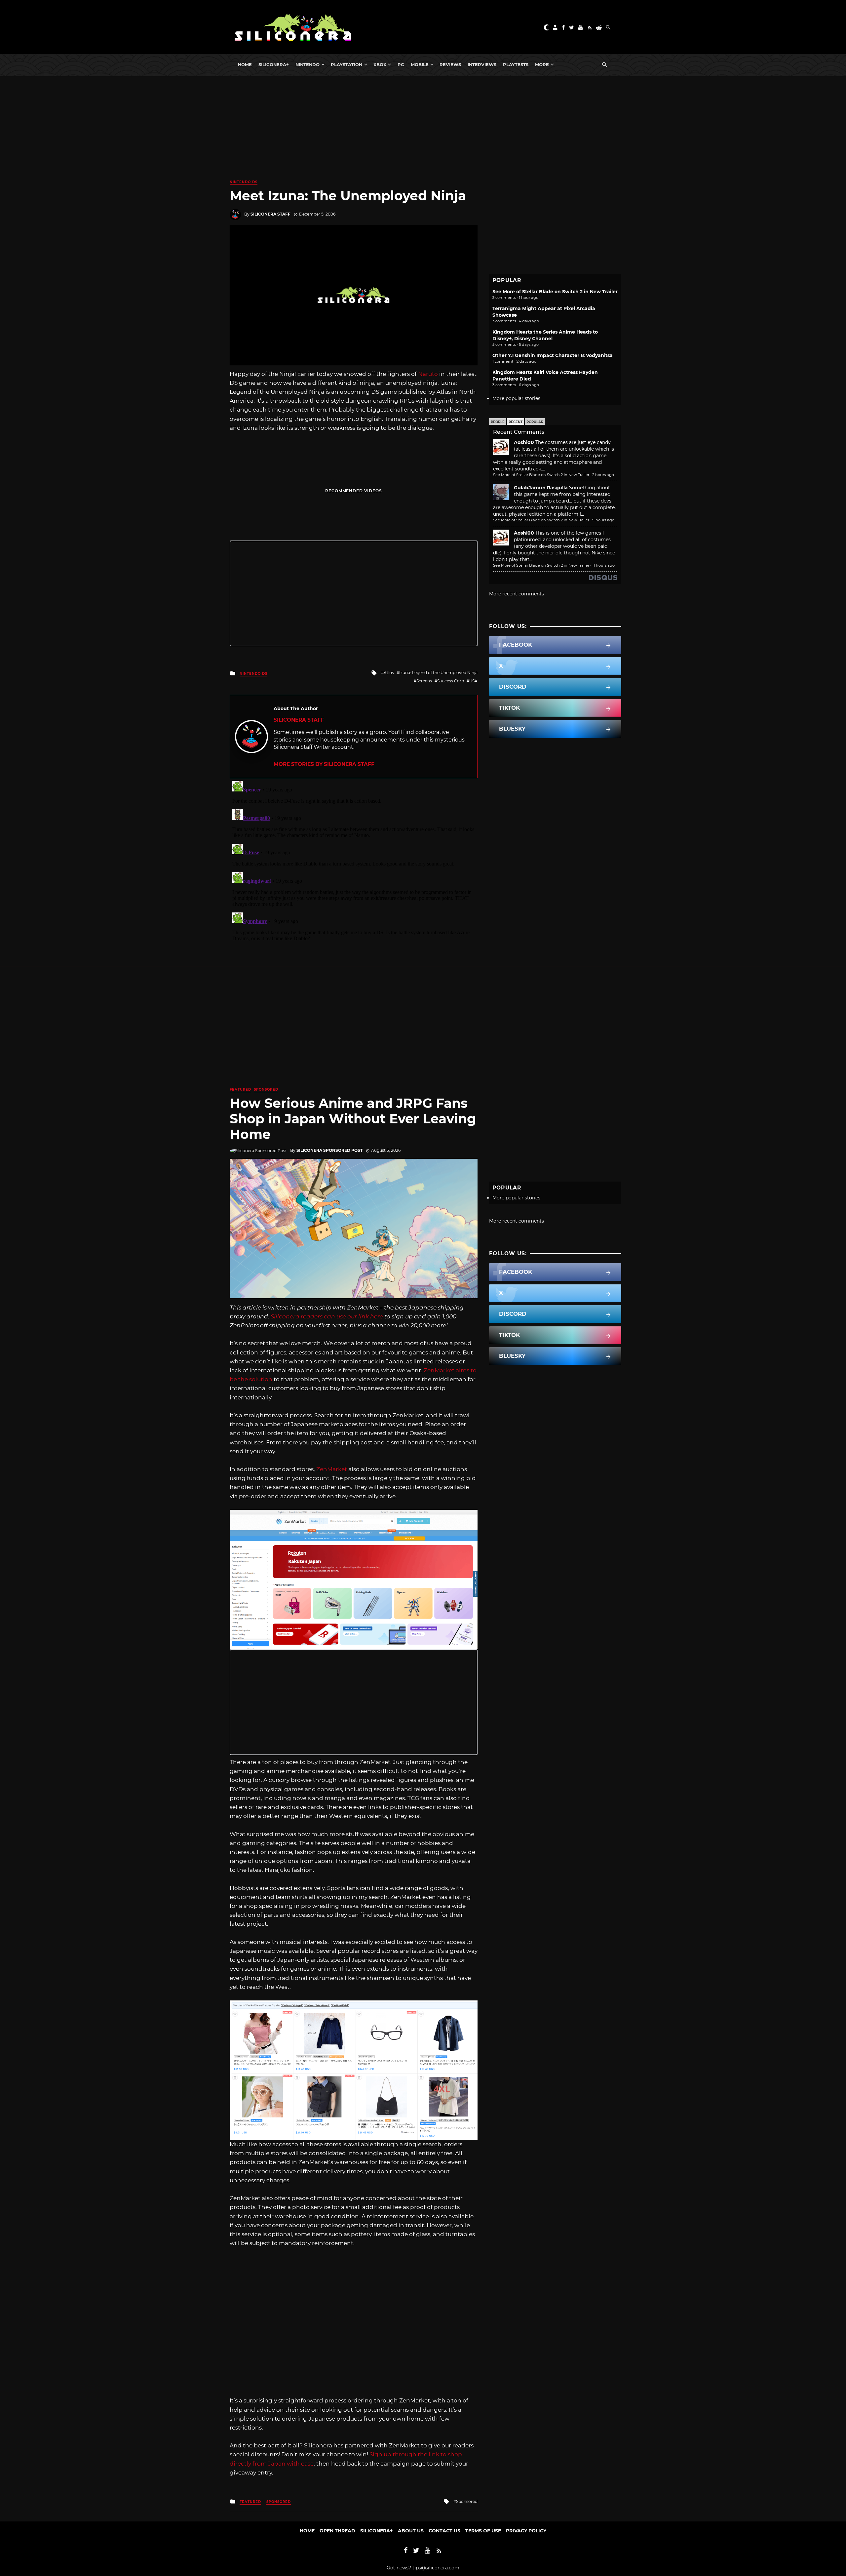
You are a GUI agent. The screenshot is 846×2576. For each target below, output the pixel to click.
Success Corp (451, 681)
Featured (240, 1089)
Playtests (516, 64)
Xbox (380, 64)
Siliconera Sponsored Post (329, 1150)
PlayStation (346, 64)
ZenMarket (332, 1469)
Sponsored (266, 1089)
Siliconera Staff (270, 214)
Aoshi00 (524, 442)
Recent (516, 422)
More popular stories (516, 398)
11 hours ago (603, 565)
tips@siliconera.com (436, 2568)
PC (401, 64)
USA (473, 681)
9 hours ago (603, 520)
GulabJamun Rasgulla (541, 488)
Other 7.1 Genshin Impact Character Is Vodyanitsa (553, 355)
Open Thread (337, 2531)
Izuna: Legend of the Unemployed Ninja (438, 673)
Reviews (450, 64)
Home (245, 64)
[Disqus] (354, 861)
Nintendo (308, 64)
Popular (535, 422)
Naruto (428, 374)
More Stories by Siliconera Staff (324, 764)
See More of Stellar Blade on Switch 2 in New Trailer (555, 292)
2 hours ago (603, 475)
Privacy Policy (526, 2531)
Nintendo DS (244, 182)
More (542, 64)
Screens (424, 681)
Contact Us (444, 2531)
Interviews (482, 64)
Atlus (389, 673)
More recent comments (517, 594)
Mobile (420, 64)
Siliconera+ (274, 64)
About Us (411, 2531)
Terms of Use (483, 2531)
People (498, 422)
